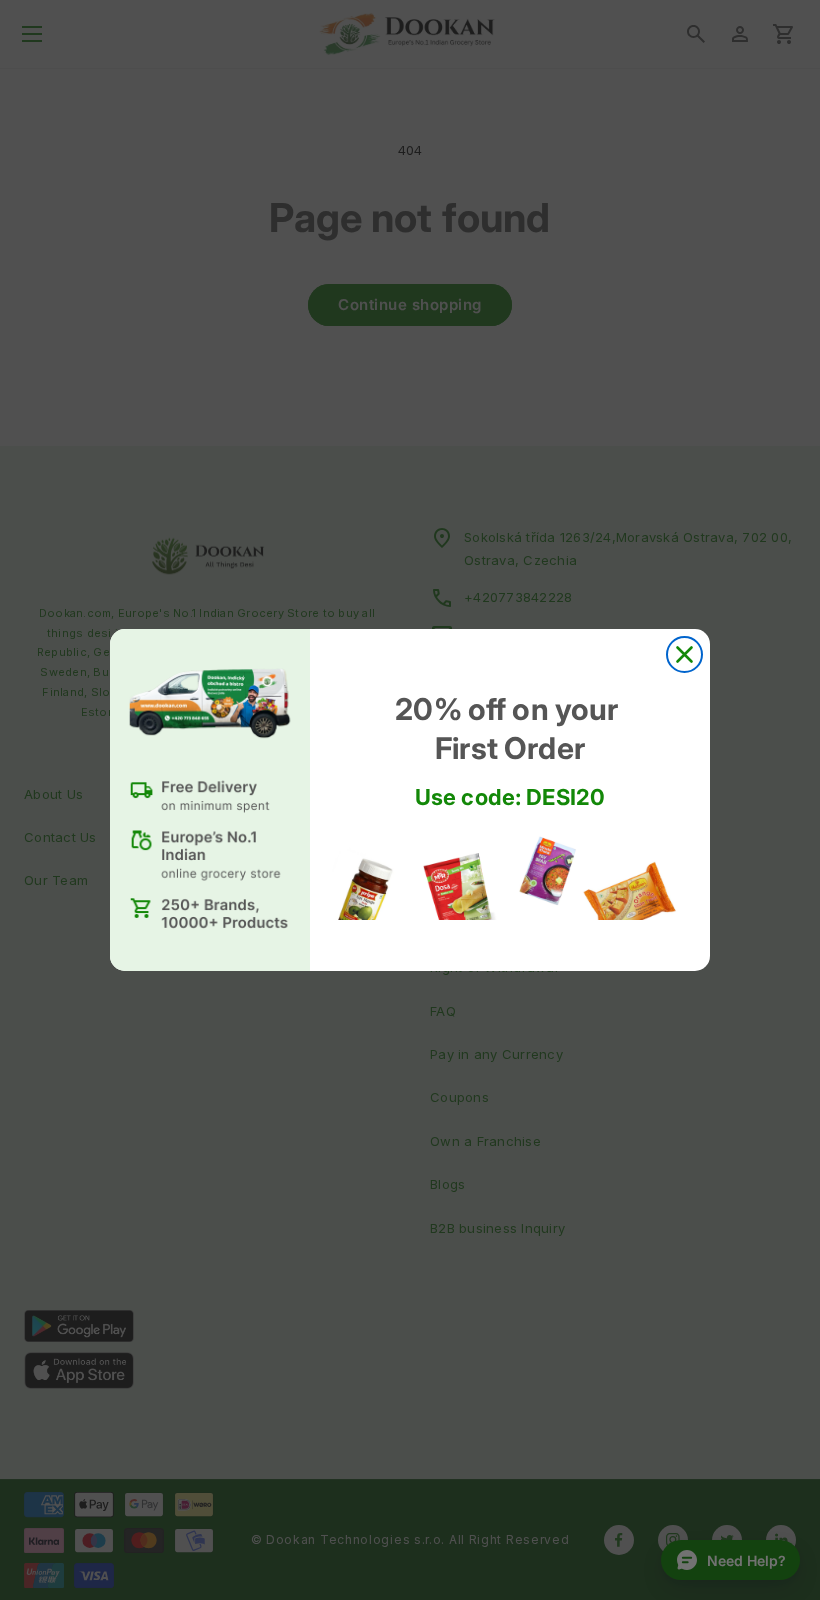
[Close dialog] (684, 654)
